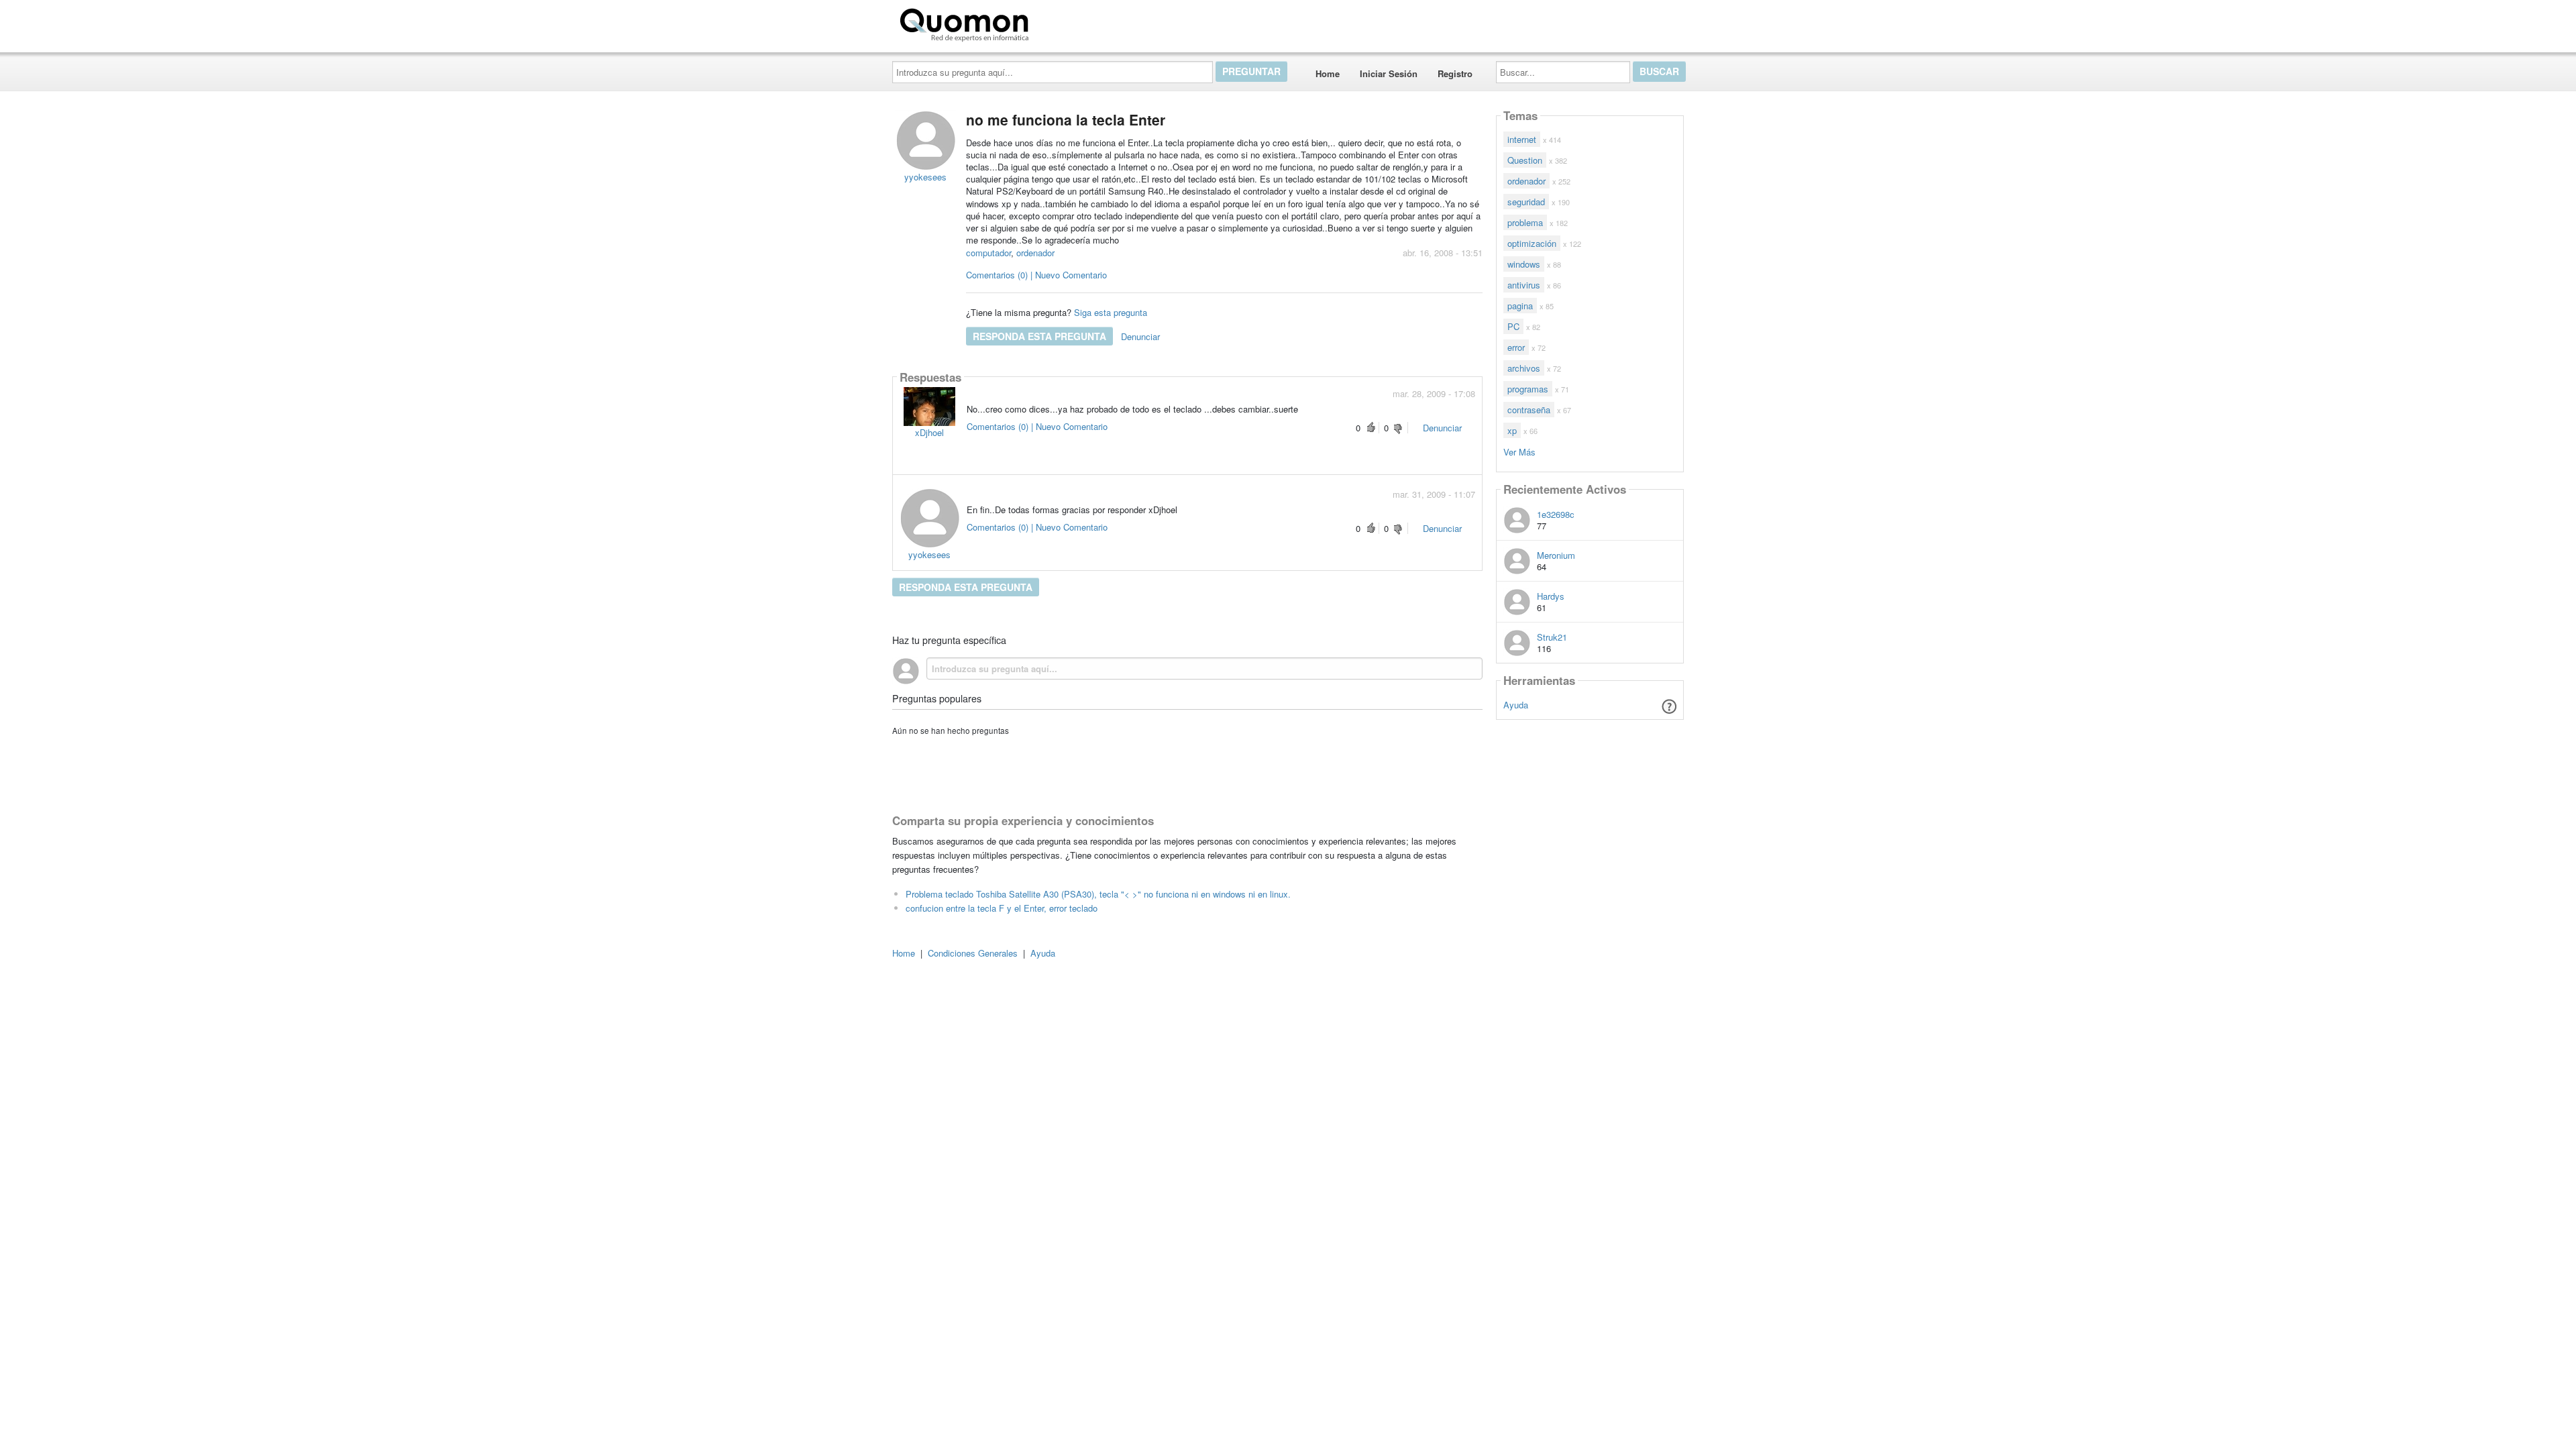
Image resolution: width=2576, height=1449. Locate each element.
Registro (1455, 73)
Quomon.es (1076, 22)
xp (1512, 430)
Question (1525, 160)
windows (1524, 264)
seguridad (1526, 202)
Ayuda (1516, 705)
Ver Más (1519, 451)
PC (1513, 326)
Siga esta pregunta (1111, 312)
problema (1525, 222)
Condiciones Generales (973, 953)
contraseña (1529, 410)
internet (1522, 139)
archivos (1524, 368)
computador (988, 253)
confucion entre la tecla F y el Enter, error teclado (1002, 908)
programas (1528, 389)
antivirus (1524, 285)
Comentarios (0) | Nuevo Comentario (1036, 275)
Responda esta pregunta (1039, 336)
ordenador (1035, 253)
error (1516, 347)
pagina (1520, 306)
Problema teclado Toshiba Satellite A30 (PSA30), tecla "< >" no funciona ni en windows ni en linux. (1098, 894)
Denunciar (1140, 336)
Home (1328, 73)
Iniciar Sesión (1389, 73)
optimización (1532, 243)
